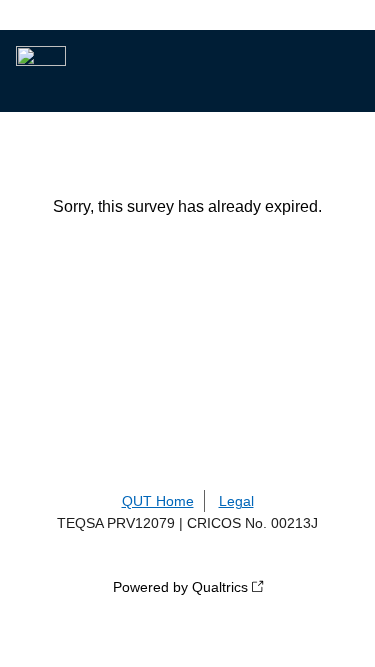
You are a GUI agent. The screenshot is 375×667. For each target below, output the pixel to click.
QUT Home (158, 501)
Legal (236, 501)
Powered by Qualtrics (180, 587)
